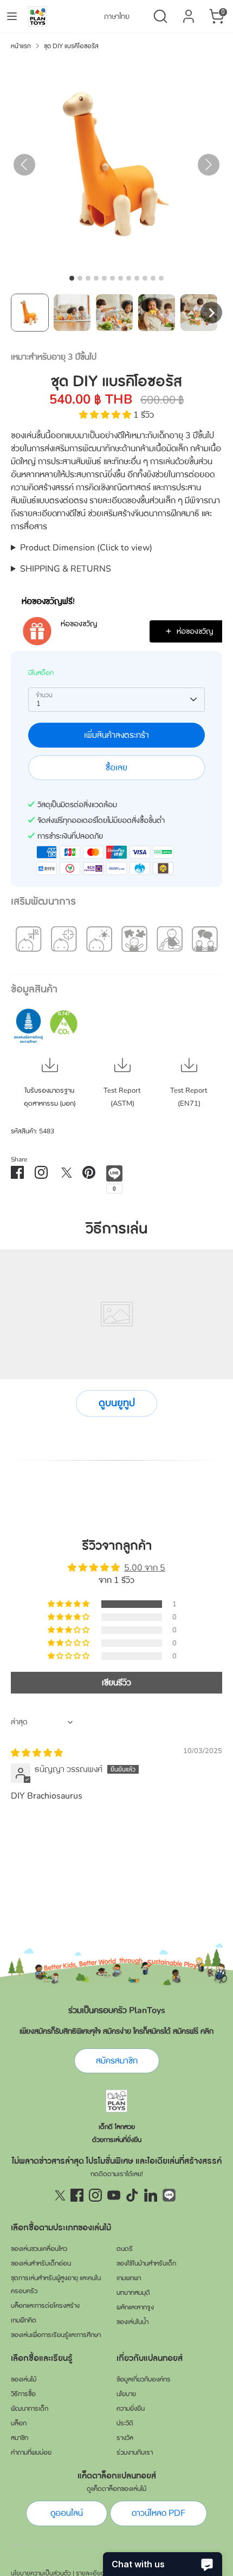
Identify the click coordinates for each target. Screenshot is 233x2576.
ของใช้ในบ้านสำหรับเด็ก (146, 2263)
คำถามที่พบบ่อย (31, 2452)
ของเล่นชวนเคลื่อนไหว (39, 2249)
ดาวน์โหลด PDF (158, 2513)
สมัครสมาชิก (117, 2061)
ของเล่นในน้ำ (132, 2322)
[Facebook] (77, 2195)
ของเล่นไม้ (24, 2379)
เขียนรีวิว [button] (116, 1683)
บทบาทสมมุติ (133, 2293)
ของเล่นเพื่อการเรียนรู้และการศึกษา (56, 2335)
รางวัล (125, 2438)
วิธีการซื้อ (23, 2394)
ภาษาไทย (117, 17)
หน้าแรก (21, 46)
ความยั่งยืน (131, 2409)
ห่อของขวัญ (79, 624)
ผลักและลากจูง (135, 2307)
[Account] (189, 12)
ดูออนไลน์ (67, 2513)
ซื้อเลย (116, 768)
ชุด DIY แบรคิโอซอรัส (71, 46)
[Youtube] (114, 2195)
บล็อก (19, 2423)
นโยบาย (126, 2394)
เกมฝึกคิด (24, 2320)
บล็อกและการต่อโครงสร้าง (45, 2306)
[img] (37, 1753)
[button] (30, 313)
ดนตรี (125, 2249)
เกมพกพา (129, 2278)
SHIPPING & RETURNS (66, 569)
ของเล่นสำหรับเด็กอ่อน (41, 2263)
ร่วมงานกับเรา (135, 2452)
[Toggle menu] (12, 16)
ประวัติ (125, 2423)
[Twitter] (59, 2195)
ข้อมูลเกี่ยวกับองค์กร (144, 2379)
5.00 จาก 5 (145, 1568)
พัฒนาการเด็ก (30, 2409)
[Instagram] (95, 2195)
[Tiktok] (132, 2195)
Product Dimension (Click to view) (86, 548)
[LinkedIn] (151, 2195)
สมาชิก (20, 2438)
